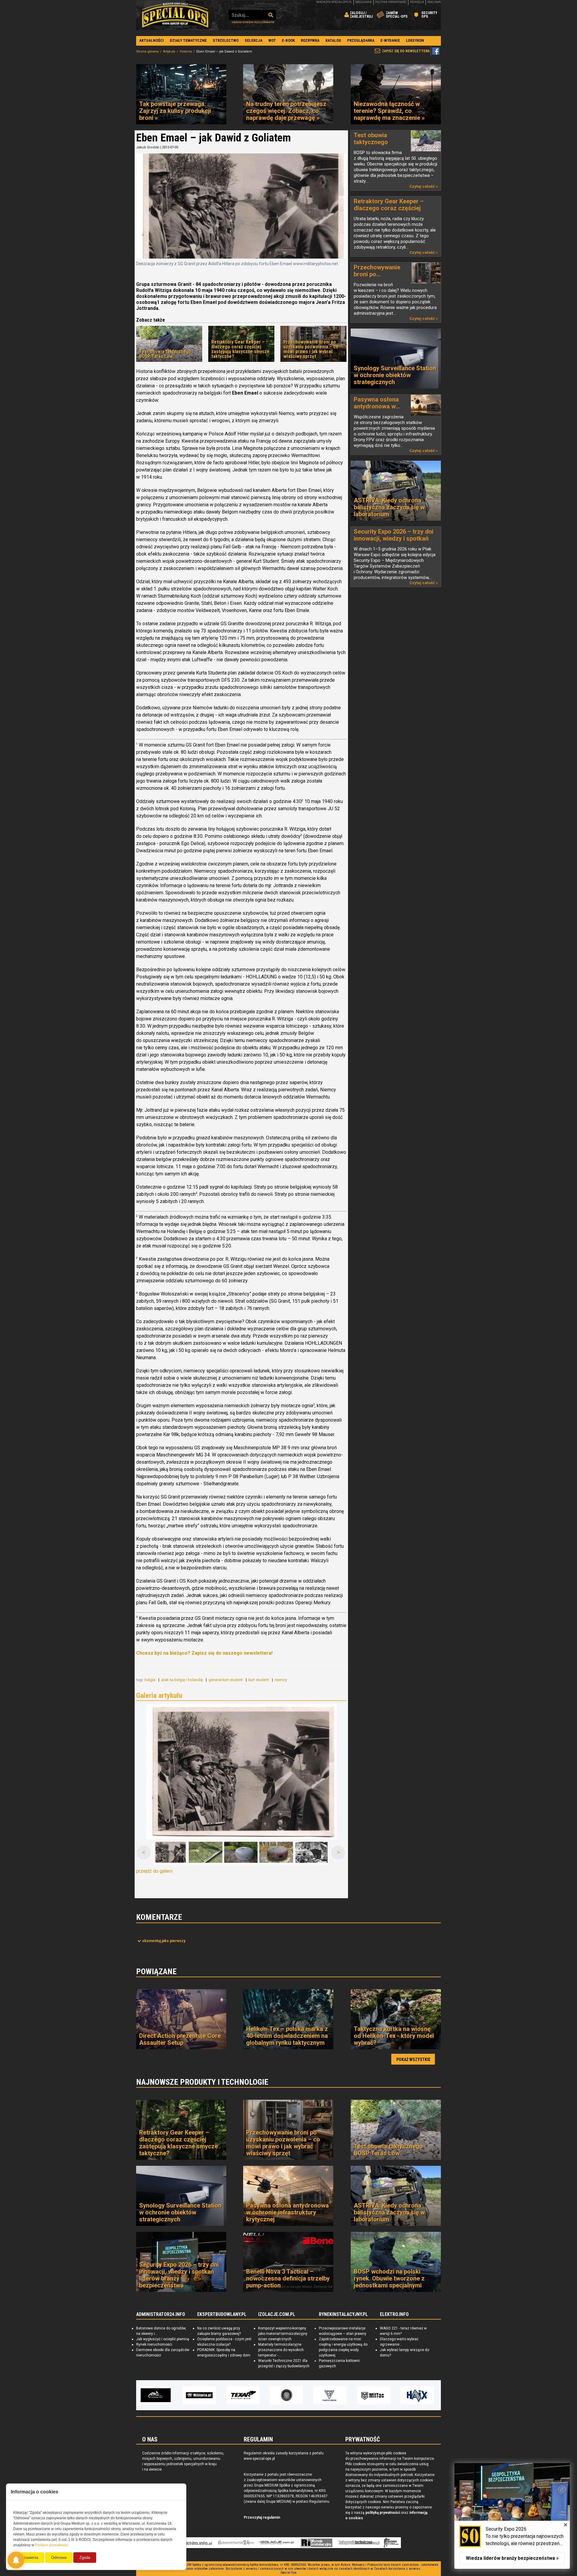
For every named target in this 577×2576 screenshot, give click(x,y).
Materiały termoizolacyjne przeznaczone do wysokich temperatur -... (281, 2350)
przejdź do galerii (154, 1871)
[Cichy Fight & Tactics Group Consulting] (243, 2395)
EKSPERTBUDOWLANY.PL (222, 2314)
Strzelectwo (226, 40)
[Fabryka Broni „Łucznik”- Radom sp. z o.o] (286, 2395)
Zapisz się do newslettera (406, 51)
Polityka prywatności (391, 2)
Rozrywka (310, 40)
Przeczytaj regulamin (262, 2517)
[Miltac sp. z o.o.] (330, 2395)
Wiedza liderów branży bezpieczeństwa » (512, 2558)
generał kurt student (226, 1680)
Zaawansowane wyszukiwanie (253, 22)
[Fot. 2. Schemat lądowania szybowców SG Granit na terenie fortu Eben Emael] (206, 1853)
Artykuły (169, 52)
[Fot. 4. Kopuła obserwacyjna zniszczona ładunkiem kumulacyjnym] (276, 1853)
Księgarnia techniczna (359, 2543)
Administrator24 (236, 2543)
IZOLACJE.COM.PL (277, 2314)
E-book (288, 40)
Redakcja (417, 2)
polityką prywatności (383, 2513)
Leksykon (415, 40)
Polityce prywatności (52, 2545)
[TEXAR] (199, 2395)
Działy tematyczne (188, 40)
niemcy (281, 1680)
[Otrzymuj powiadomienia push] (16, 2560)
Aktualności (151, 40)
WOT (272, 40)
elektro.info (196, 2543)
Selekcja (253, 40)
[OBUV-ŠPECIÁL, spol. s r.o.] (417, 2395)
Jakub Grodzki (148, 147)
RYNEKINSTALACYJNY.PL (343, 2314)
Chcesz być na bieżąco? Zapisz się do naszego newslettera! (204, 1653)
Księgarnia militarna (391, 2543)
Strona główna (147, 52)
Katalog (333, 40)
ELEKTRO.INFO (394, 2314)
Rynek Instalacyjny (317, 2543)
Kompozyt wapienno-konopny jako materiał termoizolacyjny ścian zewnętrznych (283, 2334)
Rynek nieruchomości (154, 2344)
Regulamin (363, 2)
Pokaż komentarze (164, 1941)
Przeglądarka (361, 40)
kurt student (259, 1680)
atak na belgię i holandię (182, 1680)
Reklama (434, 2)
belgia (150, 1680)
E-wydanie (390, 40)
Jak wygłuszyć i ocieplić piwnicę (163, 2339)
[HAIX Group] (374, 2395)
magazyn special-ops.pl (334, 2)
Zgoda (85, 2558)
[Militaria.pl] (156, 2395)
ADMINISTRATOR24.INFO (161, 2314)
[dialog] (512, 2516)
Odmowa (59, 2558)
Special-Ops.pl (175, 15)
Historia (186, 52)
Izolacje (276, 2543)
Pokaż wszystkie (413, 2059)
